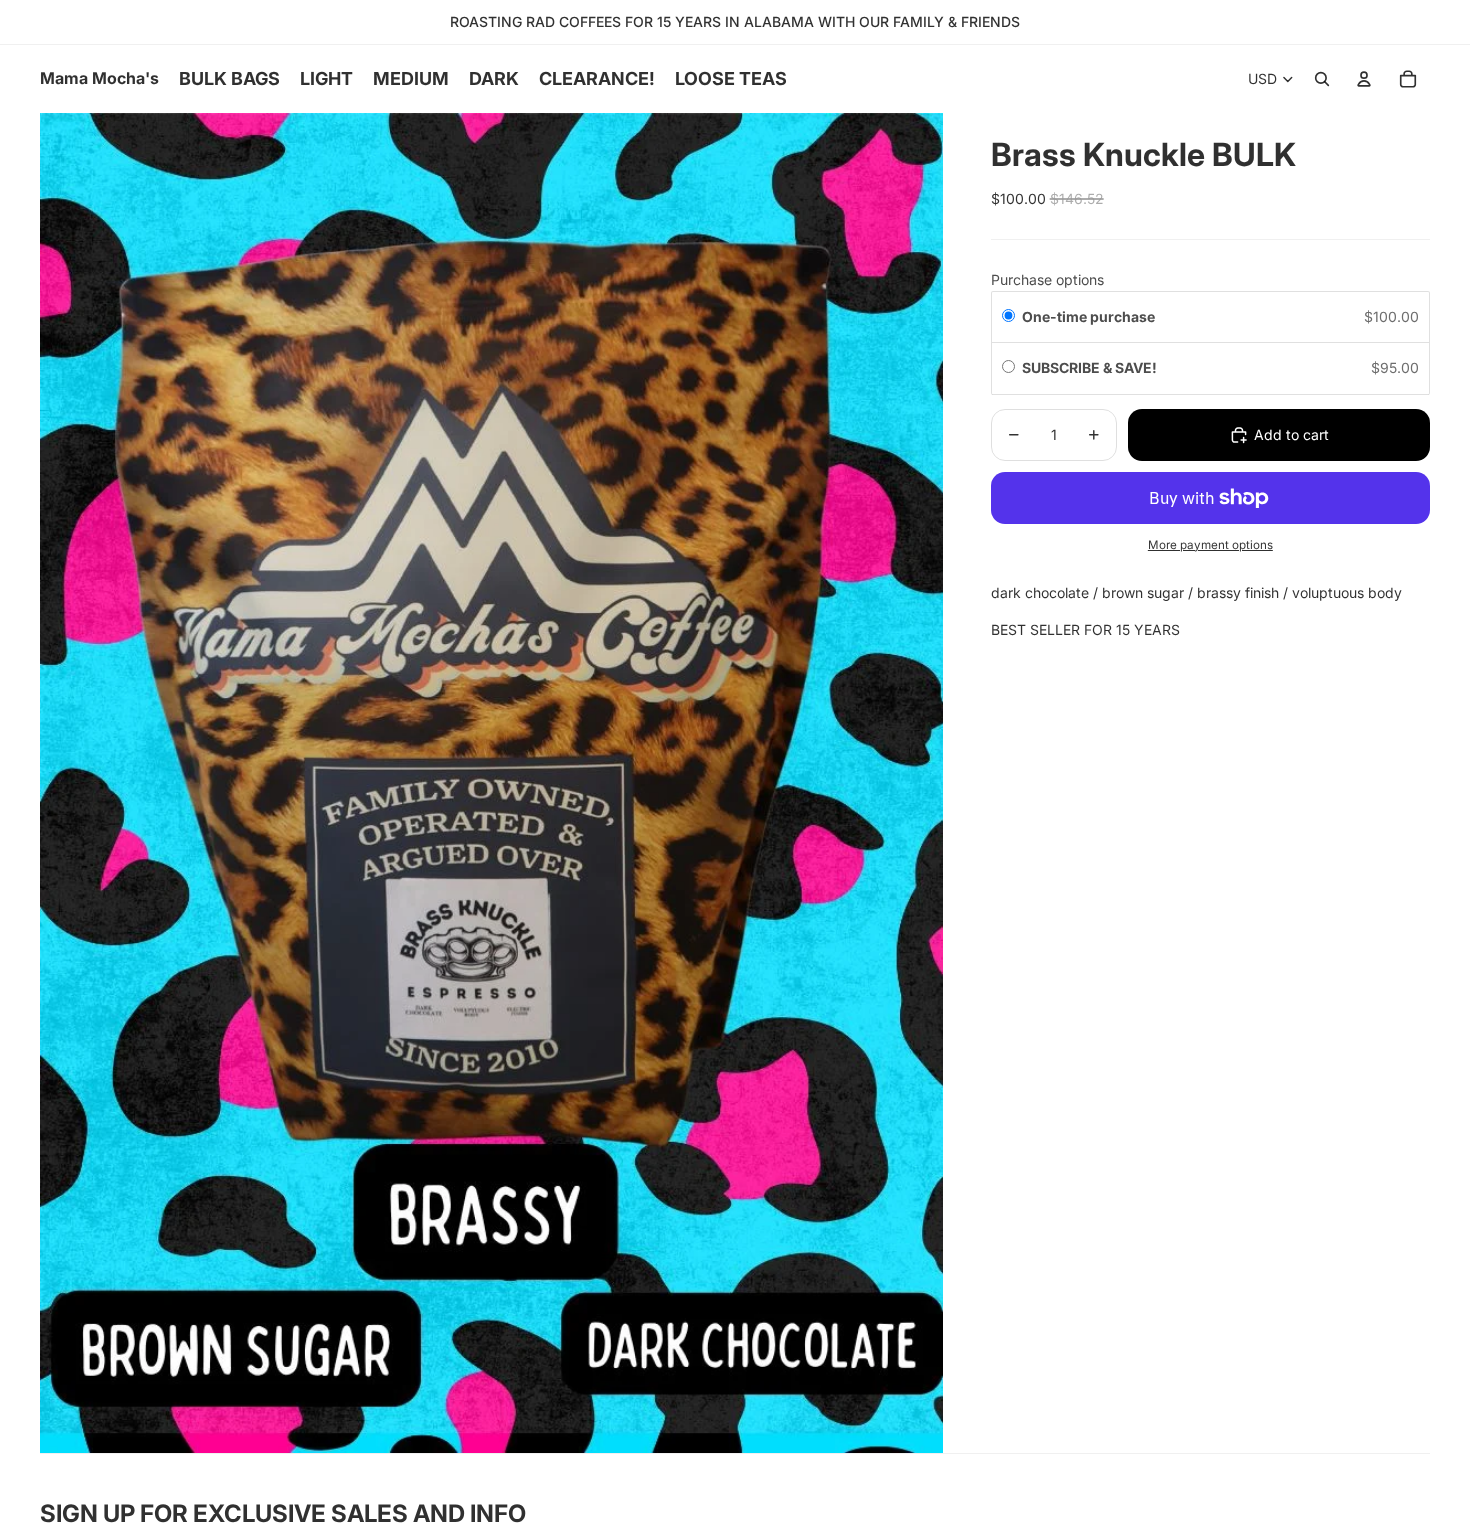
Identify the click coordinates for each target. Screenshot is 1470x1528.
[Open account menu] (1364, 79)
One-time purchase (1088, 316)
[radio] (1008, 317)
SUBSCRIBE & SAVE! (1091, 368)
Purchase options (1047, 279)
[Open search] (1322, 79)
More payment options (1210, 545)
